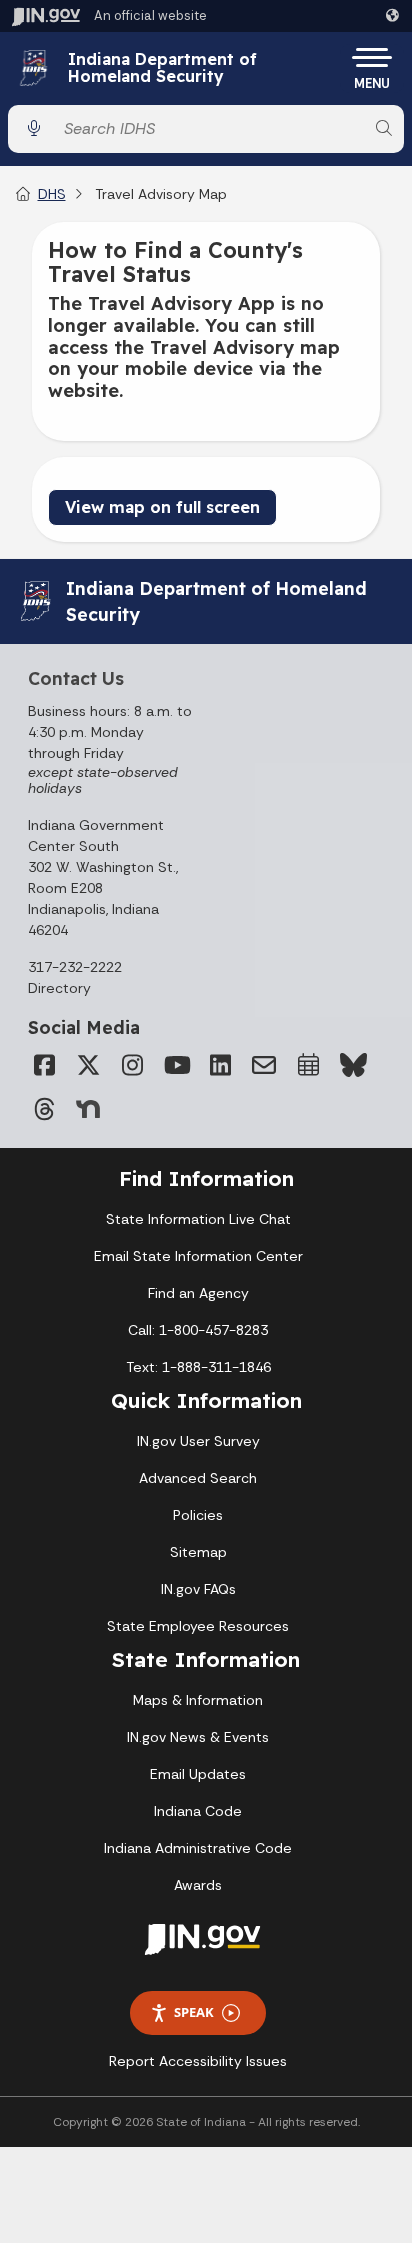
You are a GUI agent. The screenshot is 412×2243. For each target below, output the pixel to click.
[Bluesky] (352, 1065)
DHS (52, 194)
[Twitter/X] (88, 1065)
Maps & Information (198, 1700)
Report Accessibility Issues (198, 2061)
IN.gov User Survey (198, 1441)
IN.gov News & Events (198, 1737)
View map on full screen (162, 507)
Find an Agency (198, 1293)
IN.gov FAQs (198, 1589)
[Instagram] (132, 1065)
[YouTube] (176, 1065)
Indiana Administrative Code (198, 1848)
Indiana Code (198, 1811)
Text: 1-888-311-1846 (198, 1367)
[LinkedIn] (220, 1065)
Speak (194, 2012)
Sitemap (198, 1552)
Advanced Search (198, 1478)
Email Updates (198, 1774)
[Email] (264, 1065)
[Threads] (44, 1109)
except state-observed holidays (103, 780)
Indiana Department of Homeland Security (162, 68)
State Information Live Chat (198, 1219)
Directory (59, 988)
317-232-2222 (75, 967)
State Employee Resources (198, 1626)
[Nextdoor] (88, 1109)
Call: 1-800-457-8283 (198, 1330)
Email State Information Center (198, 1256)
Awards (198, 1885)
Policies (198, 1515)
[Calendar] (308, 1065)
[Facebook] (44, 1065)
